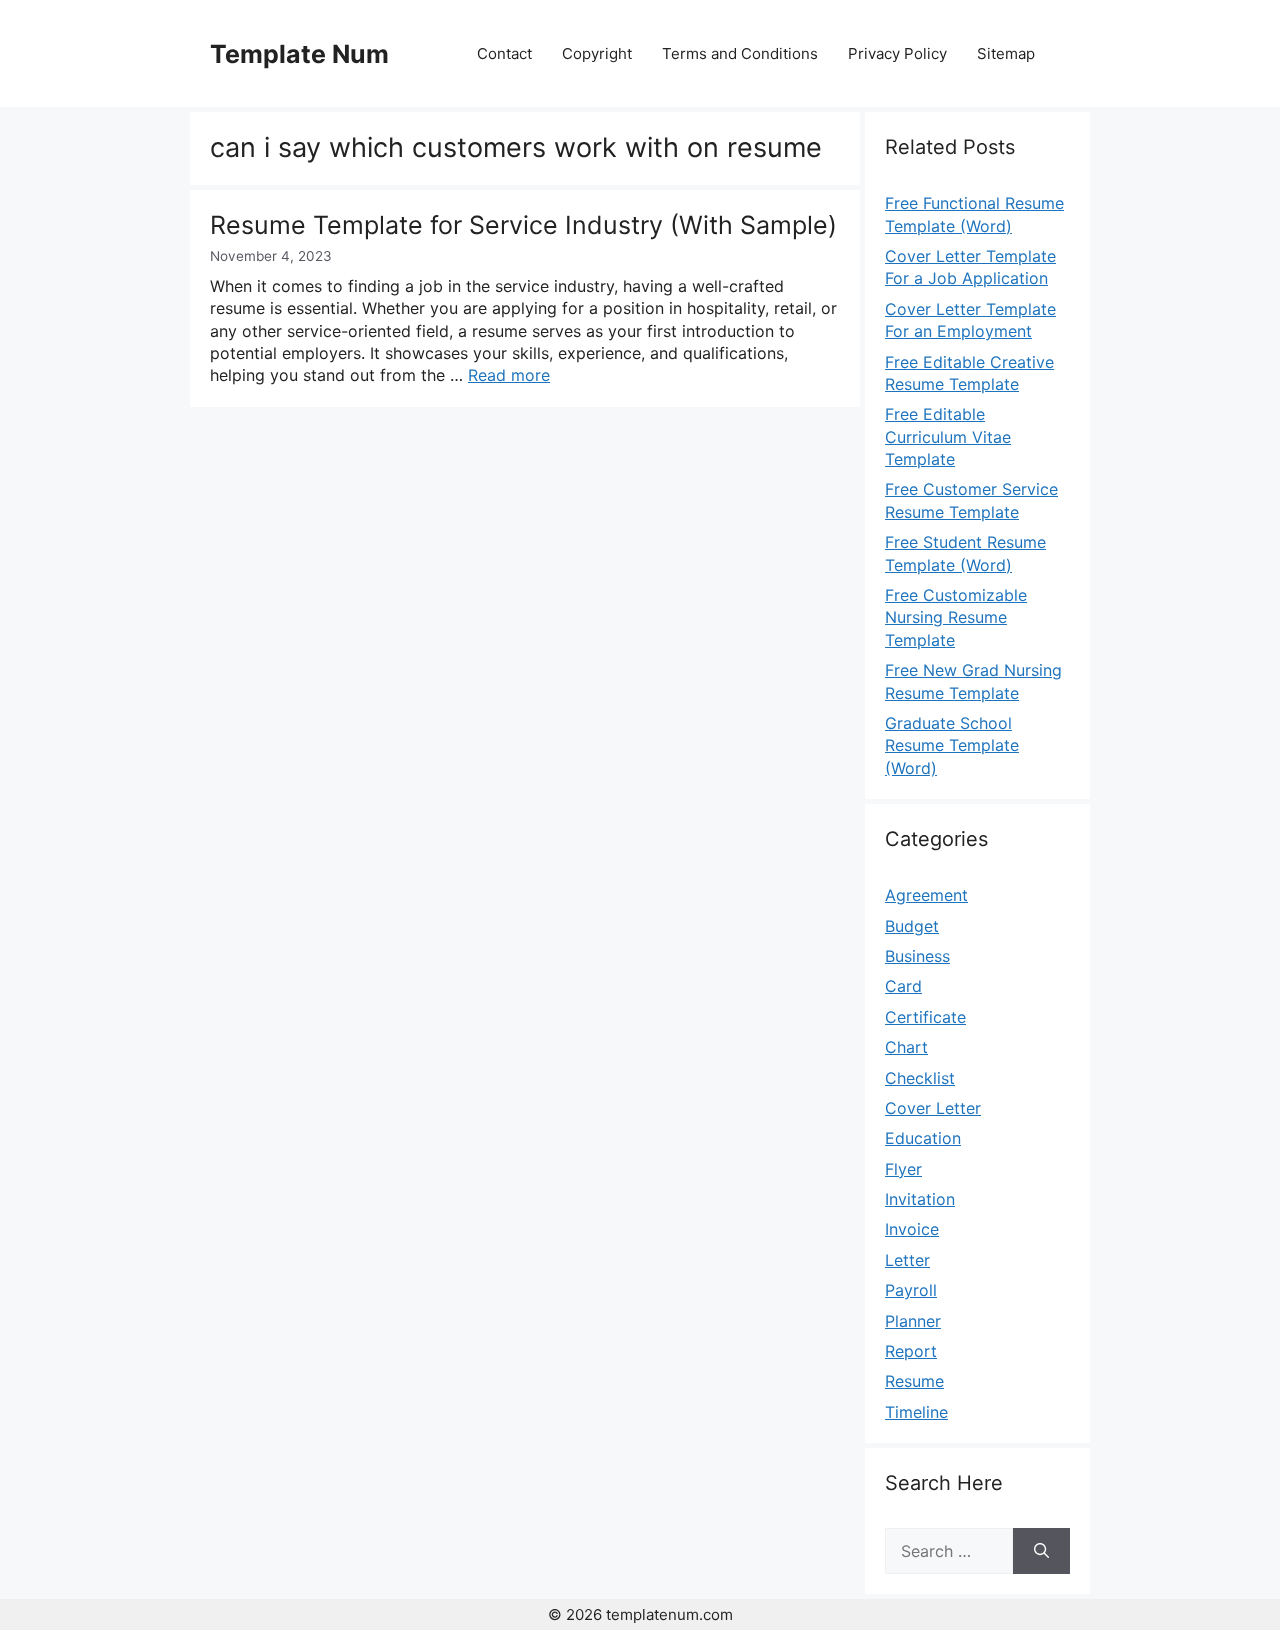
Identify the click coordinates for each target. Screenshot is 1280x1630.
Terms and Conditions (740, 53)
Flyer (903, 1169)
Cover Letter (933, 1108)
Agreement (926, 895)
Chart (906, 1047)
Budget (912, 926)
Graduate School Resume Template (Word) (952, 745)
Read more (509, 375)
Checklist (920, 1078)
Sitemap (1006, 53)
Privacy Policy (897, 53)
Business (917, 956)
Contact (504, 53)
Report (911, 1351)
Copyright (597, 53)
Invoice (912, 1229)
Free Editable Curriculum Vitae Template (948, 436)
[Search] (1041, 1551)
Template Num (299, 54)
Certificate (925, 1017)
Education (923, 1138)
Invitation (920, 1199)
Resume (914, 1381)
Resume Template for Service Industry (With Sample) (523, 225)
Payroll (911, 1290)
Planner (913, 1321)
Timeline (916, 1412)
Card (903, 986)
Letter (907, 1260)
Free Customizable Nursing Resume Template (956, 617)
